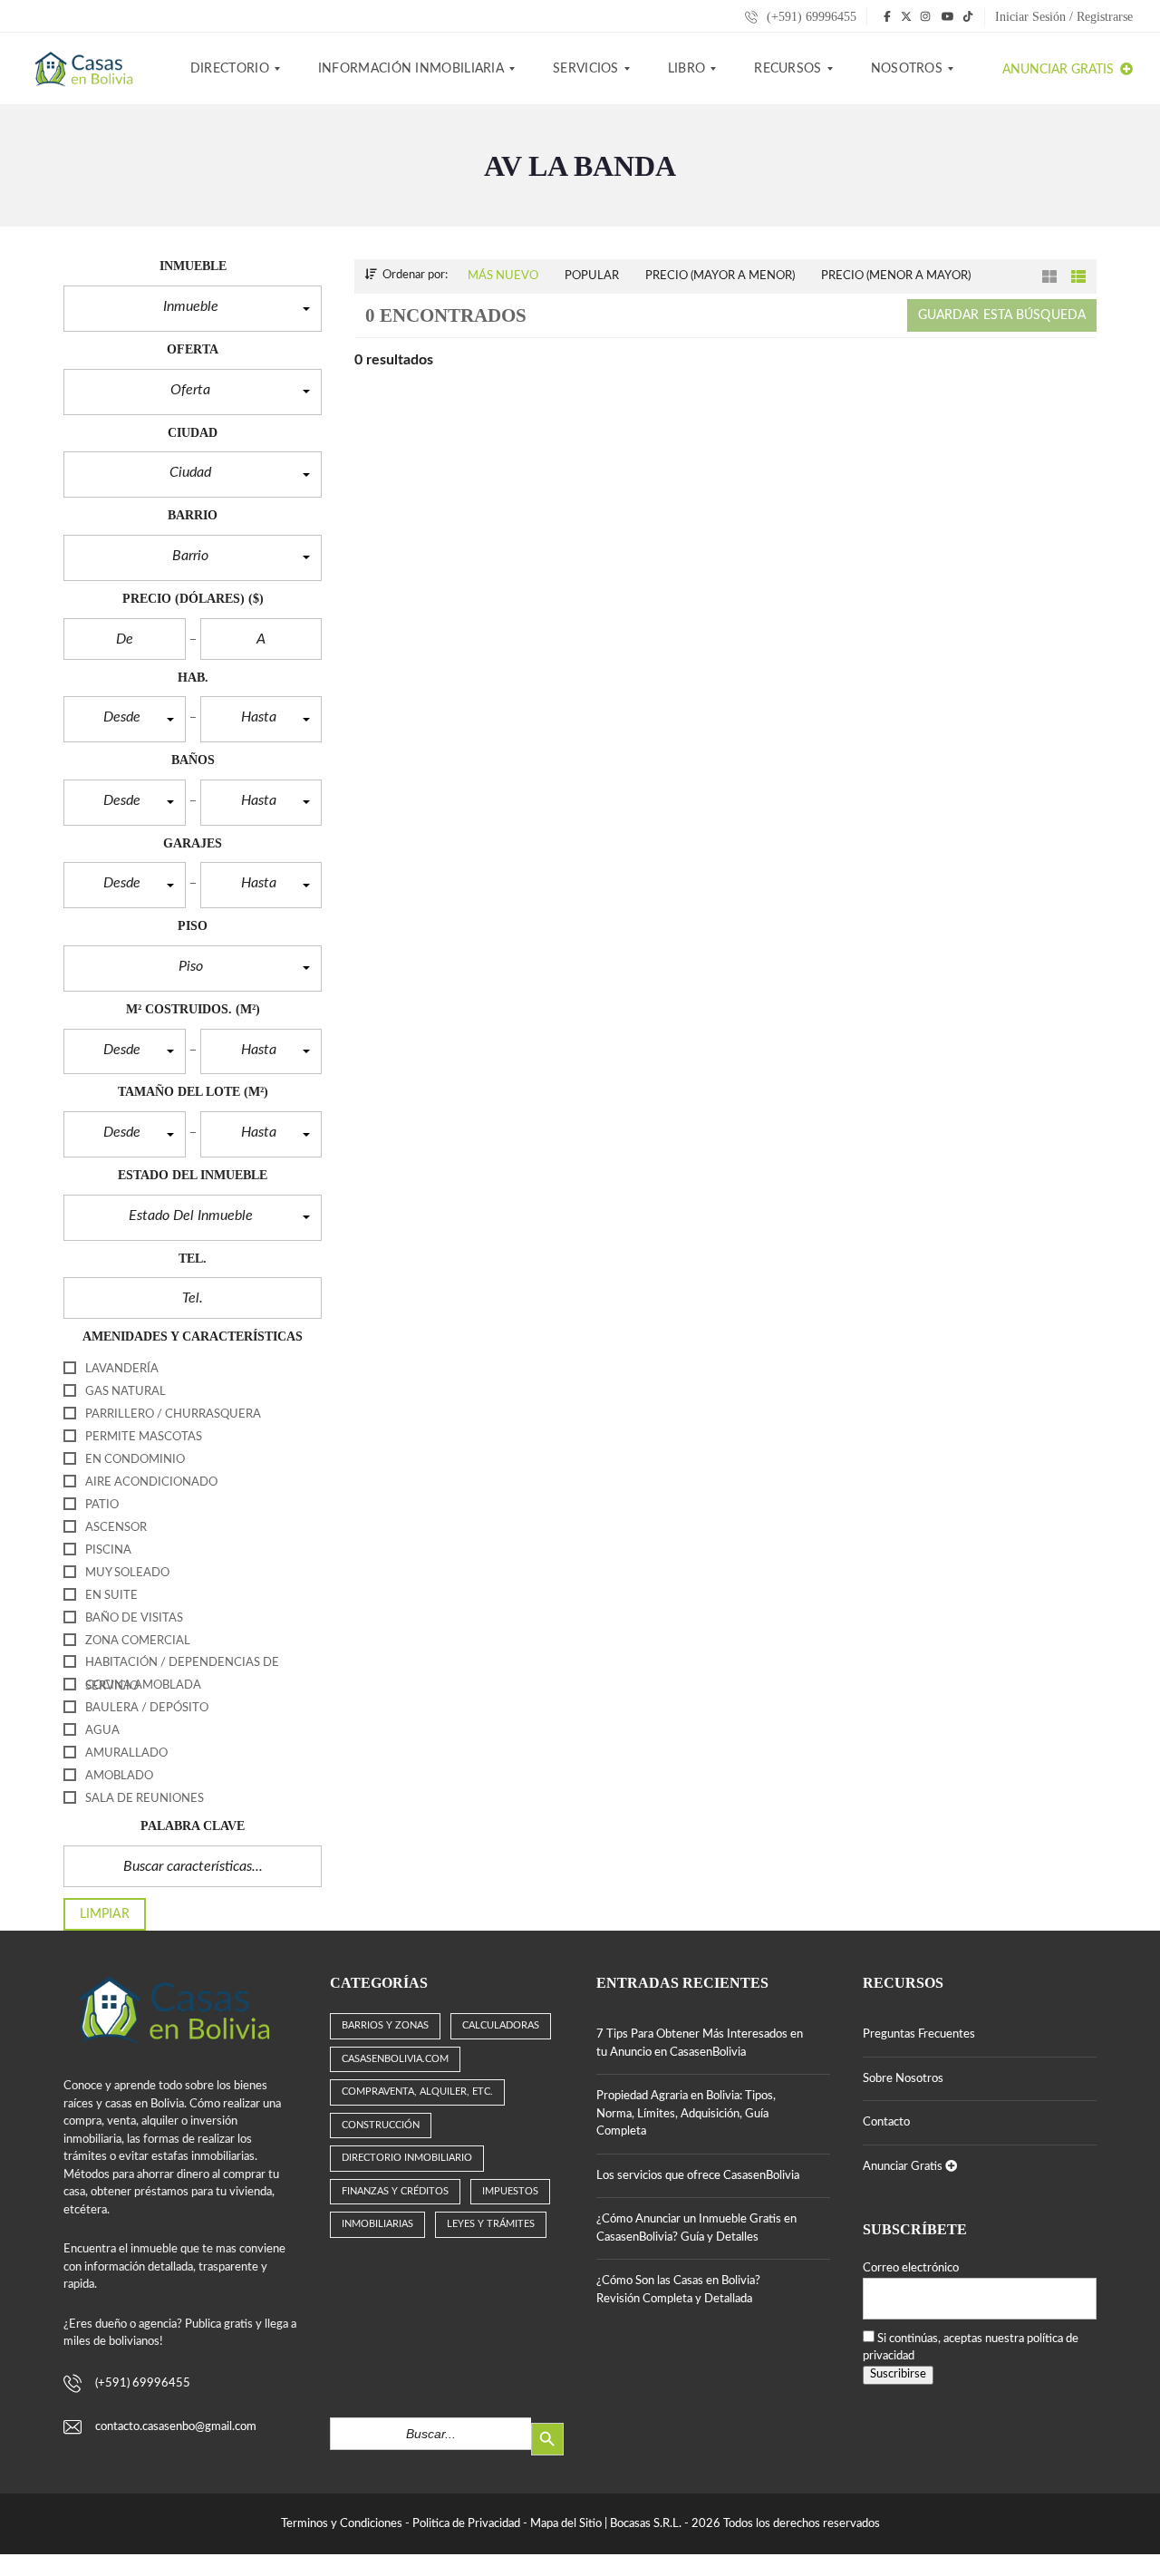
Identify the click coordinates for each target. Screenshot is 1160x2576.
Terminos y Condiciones (342, 2524)
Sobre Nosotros (903, 2079)
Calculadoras (501, 2025)
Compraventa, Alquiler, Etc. (417, 2092)
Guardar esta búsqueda (1002, 315)
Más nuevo (503, 276)
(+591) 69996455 (810, 17)
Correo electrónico (911, 2268)
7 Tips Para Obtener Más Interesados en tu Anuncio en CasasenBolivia (700, 2043)
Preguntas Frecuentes (919, 2034)
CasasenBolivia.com (395, 2059)
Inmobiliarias (377, 2224)
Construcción (381, 2125)
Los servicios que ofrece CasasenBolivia (698, 2176)
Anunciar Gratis (1060, 70)
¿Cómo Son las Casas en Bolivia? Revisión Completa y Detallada (678, 2290)
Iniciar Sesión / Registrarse (1064, 17)
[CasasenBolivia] (87, 69)
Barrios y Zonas (385, 2025)
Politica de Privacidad (466, 2524)
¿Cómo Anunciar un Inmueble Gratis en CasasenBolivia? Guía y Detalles (696, 2228)
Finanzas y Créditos (395, 2191)
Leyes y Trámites (491, 2224)
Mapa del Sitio (566, 2524)
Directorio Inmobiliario (407, 2158)
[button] (193, 309)
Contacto (886, 2122)
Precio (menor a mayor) (896, 276)
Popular (592, 276)
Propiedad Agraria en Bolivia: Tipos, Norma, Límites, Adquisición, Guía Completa (686, 2114)
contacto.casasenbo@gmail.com (176, 2427)
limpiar (105, 1914)
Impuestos (510, 2191)
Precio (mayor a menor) (720, 276)
